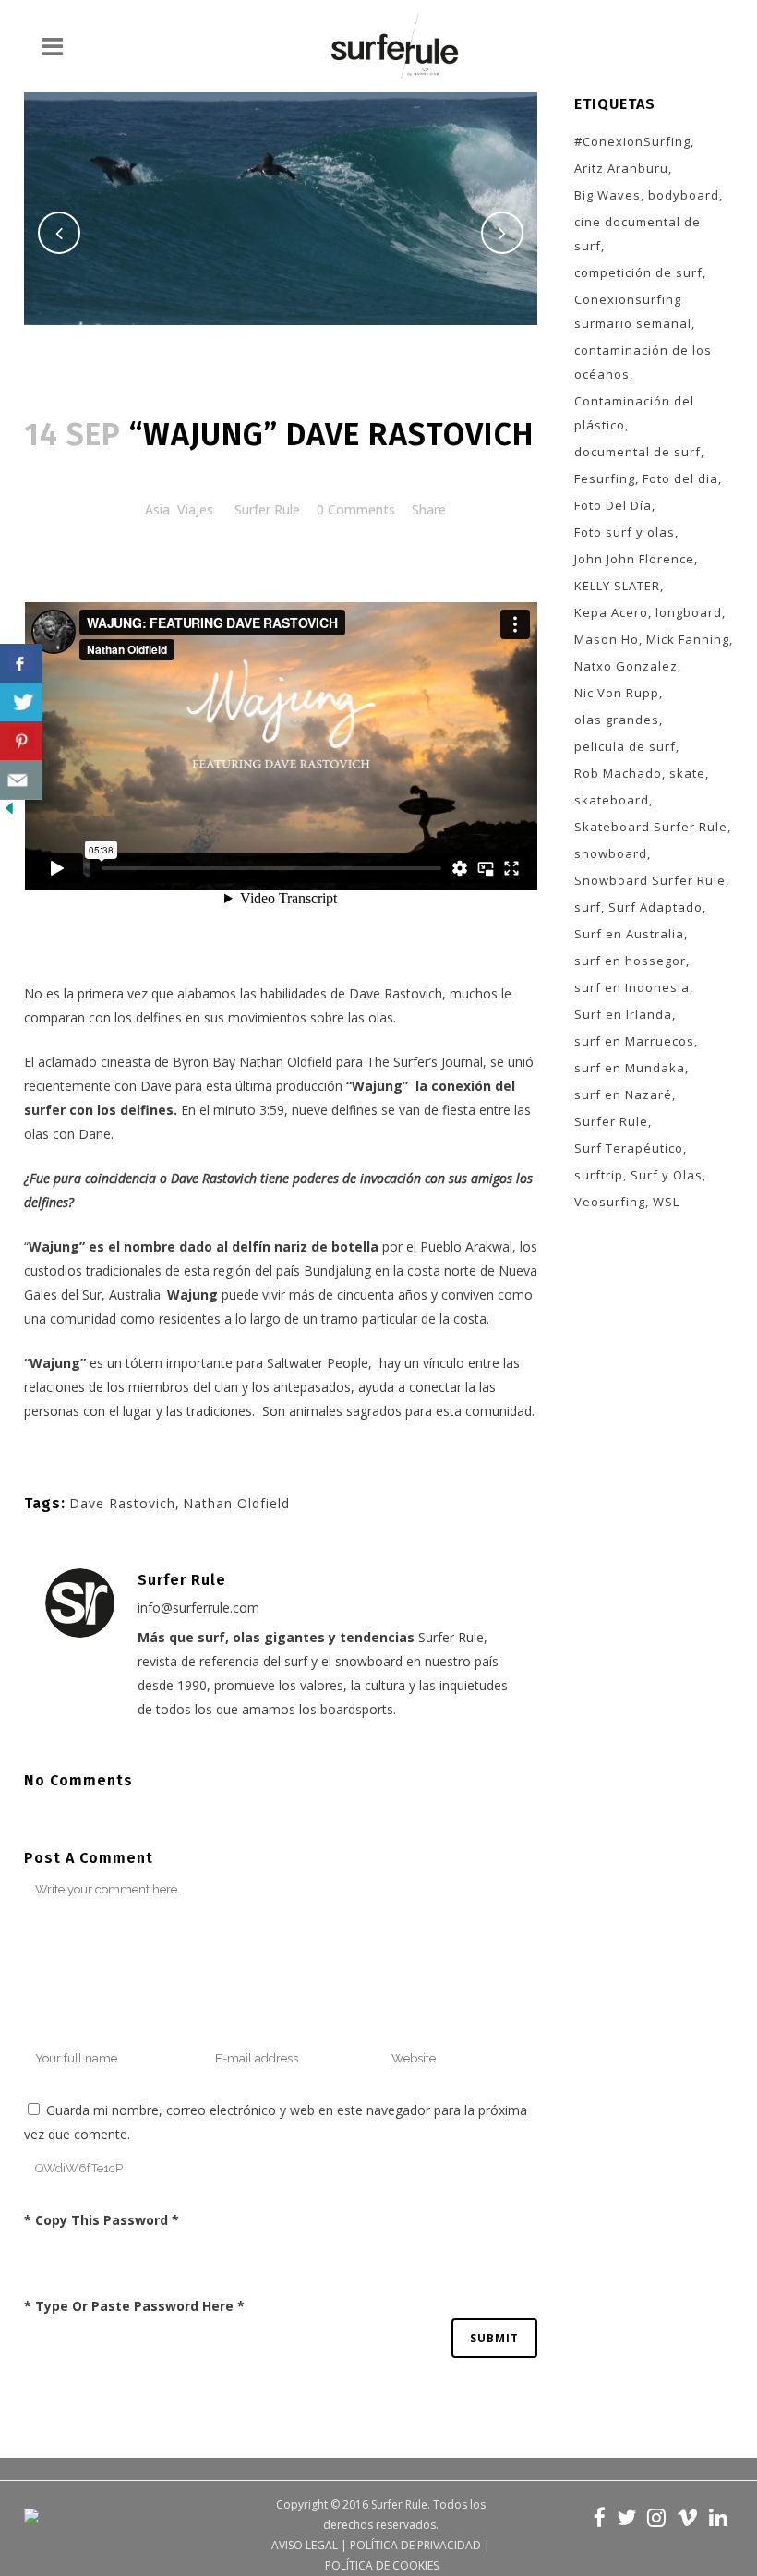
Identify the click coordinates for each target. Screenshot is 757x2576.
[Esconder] (9, 812)
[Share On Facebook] (21, 664)
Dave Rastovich (396, 993)
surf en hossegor (630, 961)
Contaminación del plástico (634, 413)
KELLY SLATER (617, 586)
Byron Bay (204, 1062)
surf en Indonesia (632, 987)
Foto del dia (680, 478)
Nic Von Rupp (617, 693)
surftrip (599, 1175)
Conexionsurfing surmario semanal (633, 311)
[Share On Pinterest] (21, 741)
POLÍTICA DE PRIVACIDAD (415, 2545)
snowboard (611, 853)
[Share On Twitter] (21, 702)
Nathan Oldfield (286, 1062)
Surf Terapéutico (629, 1148)
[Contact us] (21, 780)
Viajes (195, 509)
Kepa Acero (611, 612)
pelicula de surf (625, 746)
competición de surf (638, 272)
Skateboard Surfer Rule (651, 827)
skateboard (612, 800)
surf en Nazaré (623, 1094)
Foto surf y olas (625, 532)
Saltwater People (318, 1363)
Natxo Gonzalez (626, 666)
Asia (157, 509)
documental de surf (637, 452)
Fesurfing (605, 478)
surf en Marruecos (634, 1041)
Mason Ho (607, 639)
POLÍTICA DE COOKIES (382, 2565)
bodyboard (684, 195)
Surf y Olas (667, 1175)
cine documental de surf (637, 234)
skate (687, 773)
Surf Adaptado (655, 907)
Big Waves (607, 195)
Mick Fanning (688, 639)
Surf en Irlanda (623, 1014)
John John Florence (634, 559)
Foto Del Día (613, 505)
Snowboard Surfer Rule (650, 880)
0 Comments (356, 509)
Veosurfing (610, 1202)
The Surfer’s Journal (425, 1062)
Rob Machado (618, 773)
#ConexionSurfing (632, 141)
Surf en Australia (629, 934)
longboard (689, 612)
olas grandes (617, 720)
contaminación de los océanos (643, 362)
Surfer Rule (267, 509)
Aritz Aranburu (621, 168)
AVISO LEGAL (305, 2545)
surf (588, 907)
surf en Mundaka (630, 1068)
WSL (666, 1202)
